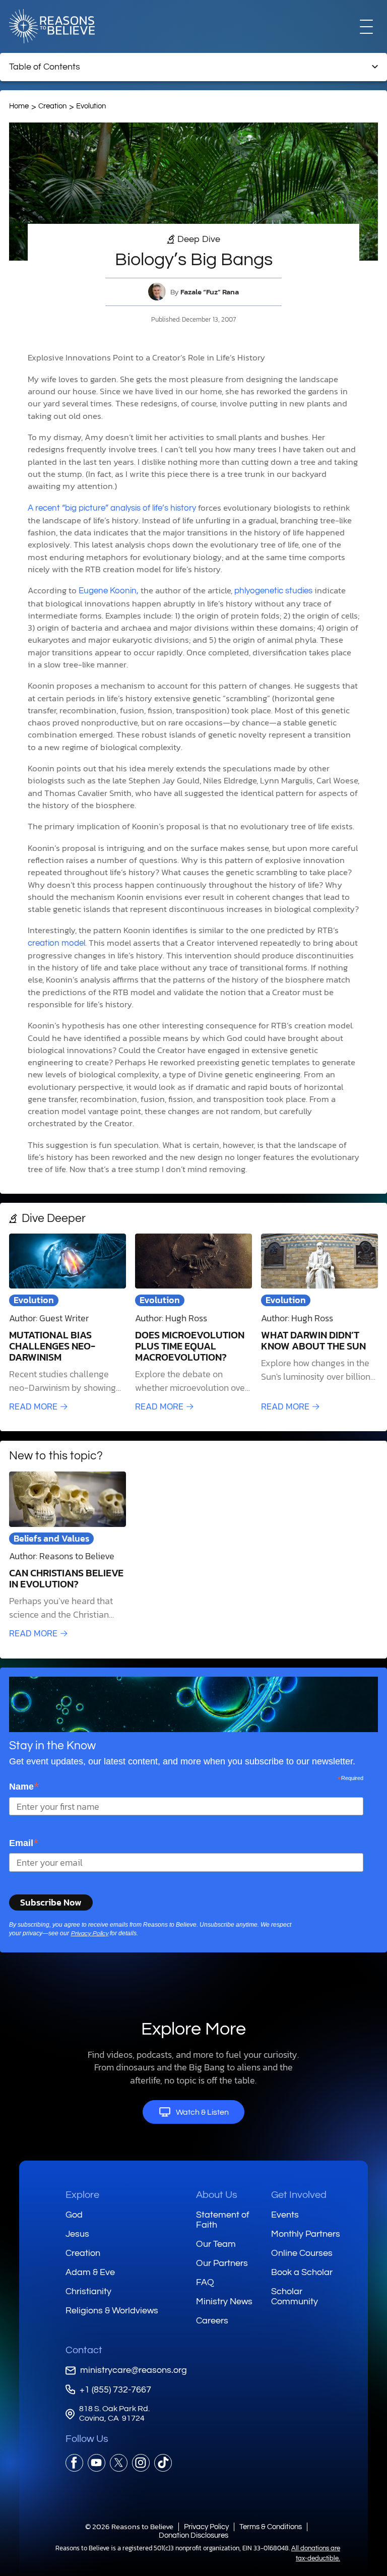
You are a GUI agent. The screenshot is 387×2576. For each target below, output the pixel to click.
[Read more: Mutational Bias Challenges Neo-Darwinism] (68, 1323)
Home (19, 106)
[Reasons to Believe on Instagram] (141, 2463)
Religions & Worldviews (112, 2311)
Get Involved (299, 2195)
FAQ (205, 2282)
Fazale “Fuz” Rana (210, 292)
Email (24, 1843)
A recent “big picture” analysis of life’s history (112, 508)
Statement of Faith (223, 2220)
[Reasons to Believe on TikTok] (163, 2463)
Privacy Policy (89, 1934)
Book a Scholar (302, 2272)
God (74, 2215)
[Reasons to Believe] (52, 26)
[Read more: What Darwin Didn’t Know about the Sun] (319, 1323)
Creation (52, 106)
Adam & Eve (90, 2272)
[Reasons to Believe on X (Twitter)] (119, 2463)
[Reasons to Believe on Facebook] (74, 2463)
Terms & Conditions (271, 2527)
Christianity (88, 2291)
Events (285, 2215)
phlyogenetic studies (273, 591)
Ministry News (224, 2302)
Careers (212, 2321)
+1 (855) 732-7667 (115, 2390)
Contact (84, 2350)
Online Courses (302, 2253)
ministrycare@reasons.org (134, 2370)
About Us (217, 2195)
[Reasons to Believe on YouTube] (96, 2463)
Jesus (77, 2234)
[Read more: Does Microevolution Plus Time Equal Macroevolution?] (193, 1323)
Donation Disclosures (193, 2535)
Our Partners (222, 2263)
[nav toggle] (366, 26)
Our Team (216, 2244)
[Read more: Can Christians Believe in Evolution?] (68, 1556)
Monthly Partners (306, 2234)
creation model (56, 943)
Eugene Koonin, (109, 591)
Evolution (91, 106)
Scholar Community (295, 2296)
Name (24, 1786)
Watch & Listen (202, 2112)
